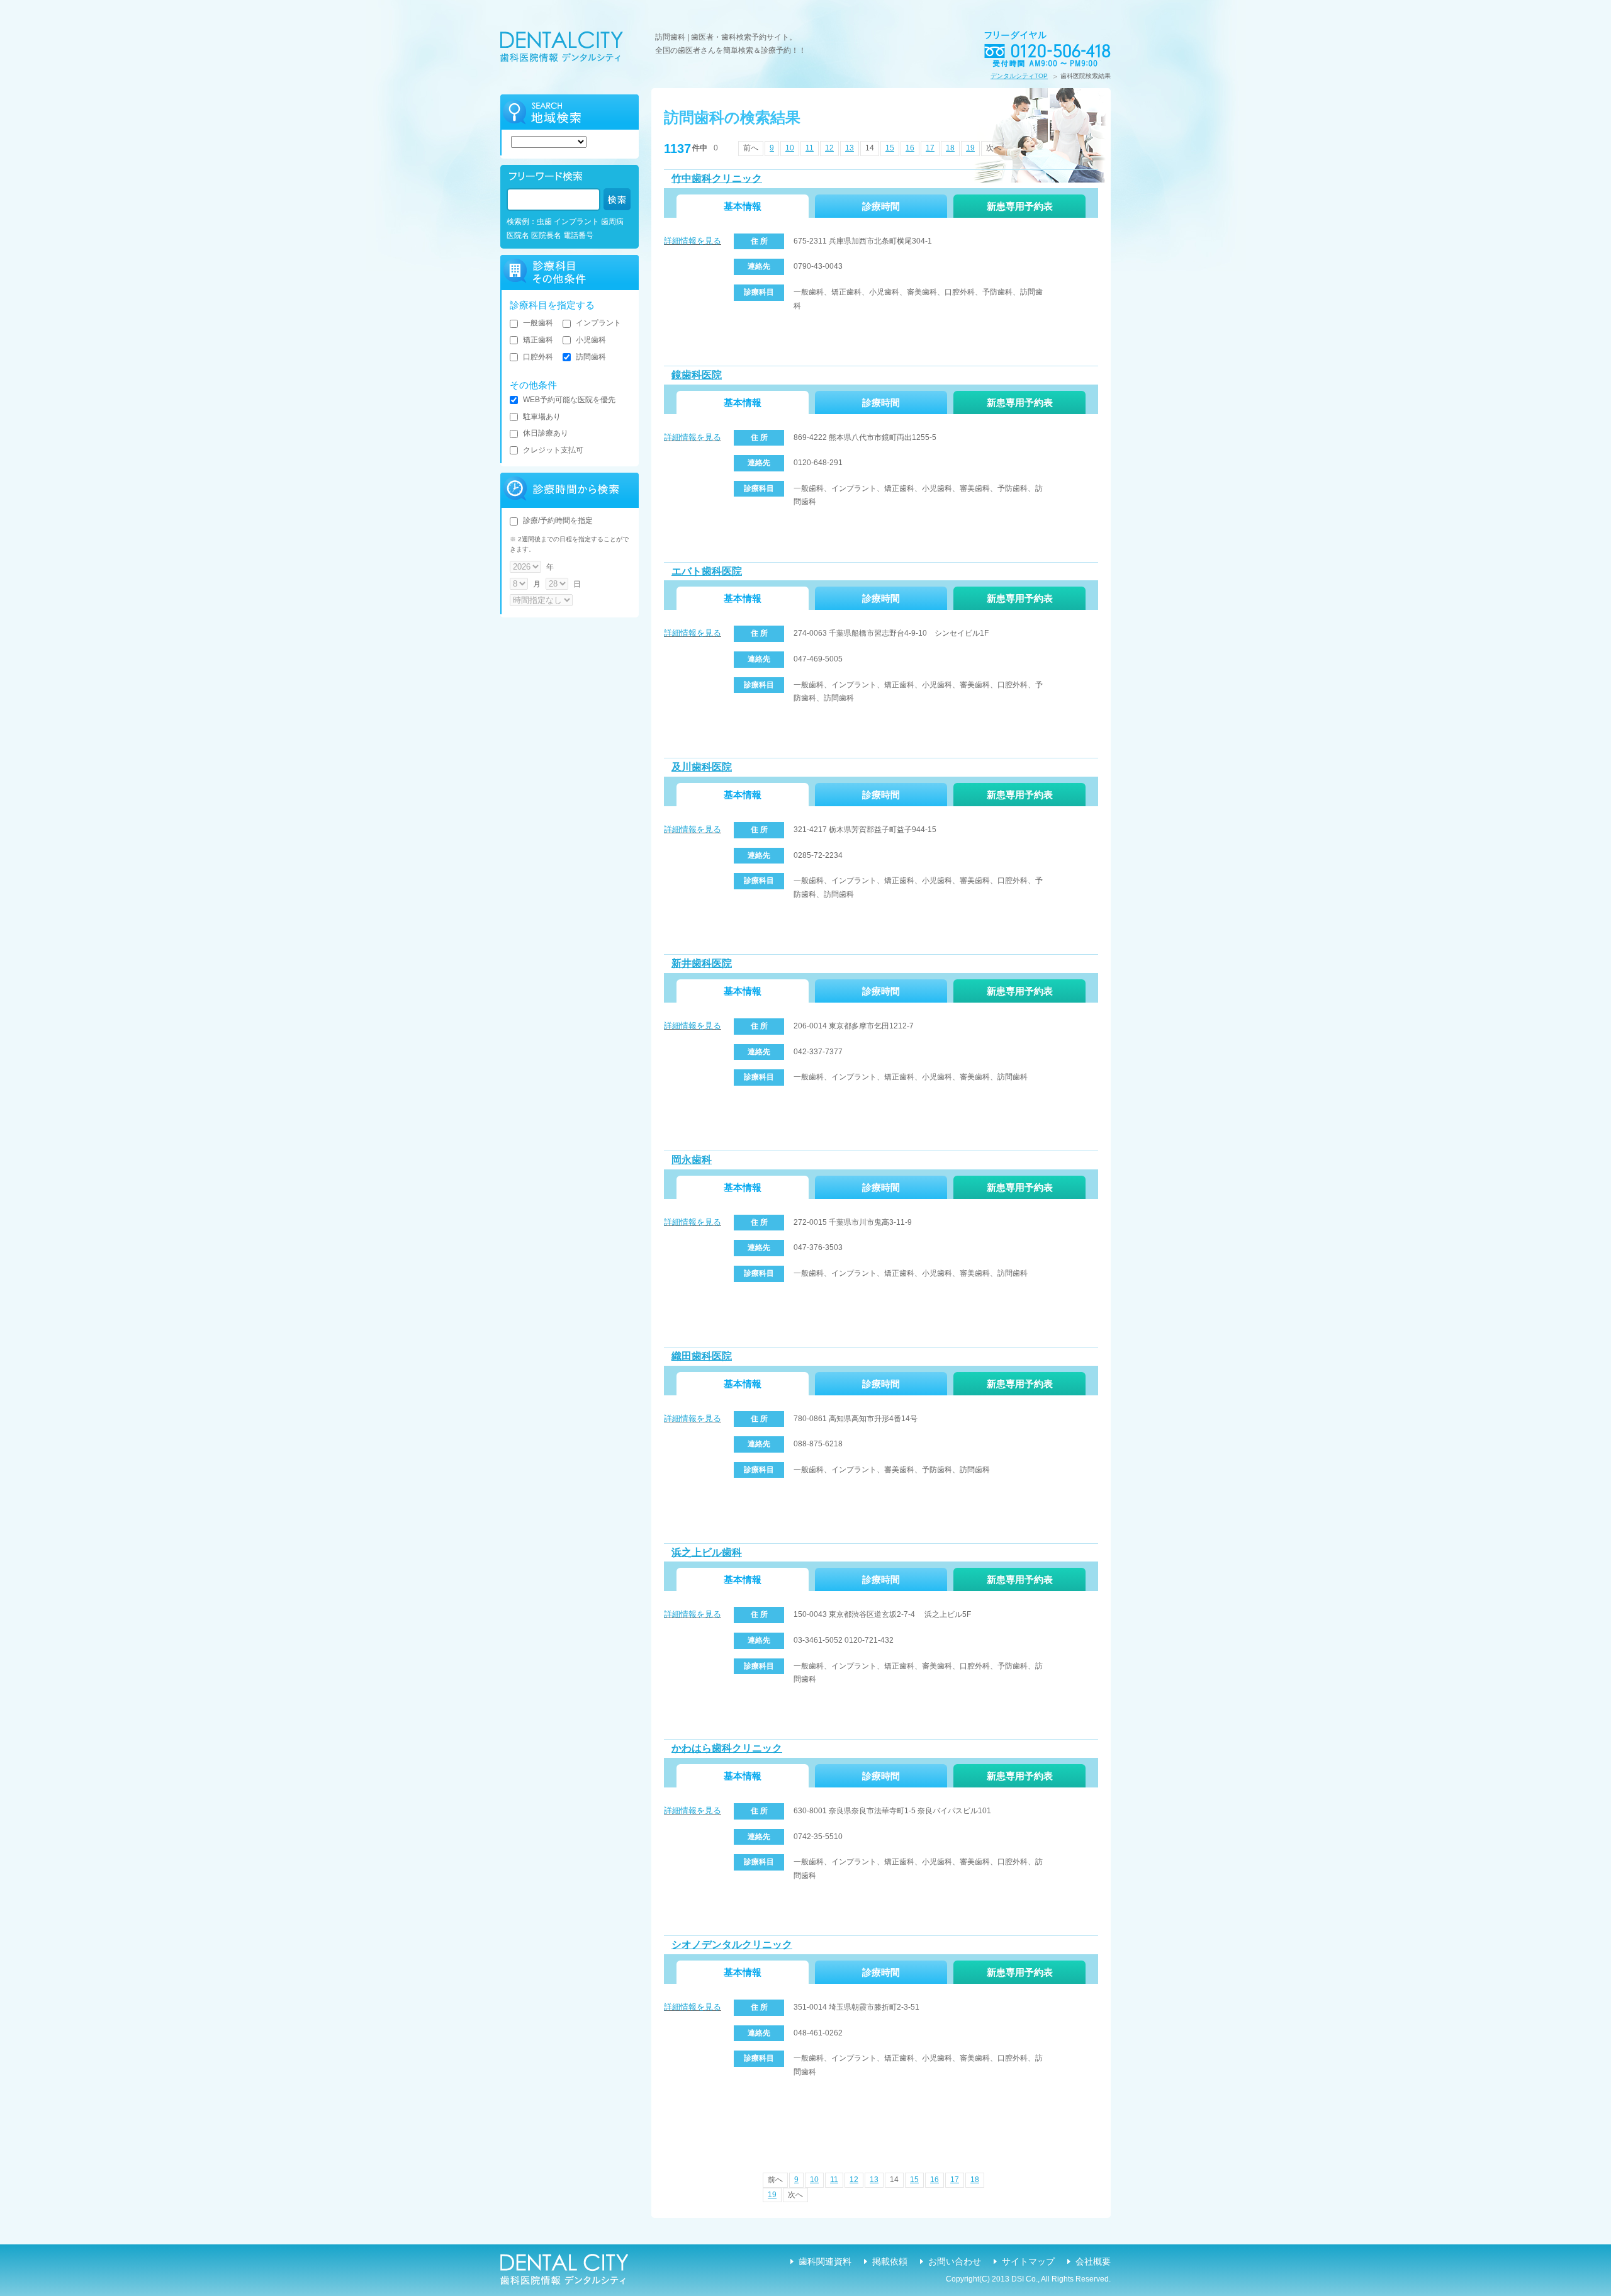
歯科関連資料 (825, 2261)
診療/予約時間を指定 (558, 521)
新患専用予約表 (1020, 206)
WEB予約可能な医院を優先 (569, 400)
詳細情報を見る (693, 241)
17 (930, 148)
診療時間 (881, 206)
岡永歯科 (692, 1160)
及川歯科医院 (702, 767)
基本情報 (743, 206)
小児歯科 (591, 340)
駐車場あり (542, 417)
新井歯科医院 (702, 963)
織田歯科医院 (702, 1356)
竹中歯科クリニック (717, 178)
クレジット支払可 (553, 450)
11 (810, 148)
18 (950, 148)
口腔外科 (538, 357)
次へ (994, 148)
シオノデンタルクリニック (732, 1944)
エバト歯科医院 (707, 571)
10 (790, 148)
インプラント (598, 323)
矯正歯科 (538, 340)
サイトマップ (1028, 2261)
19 (970, 148)
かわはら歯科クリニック (727, 1748)
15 (890, 148)
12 (829, 148)
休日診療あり (546, 433)
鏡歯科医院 (697, 375)
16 (910, 148)
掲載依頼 (890, 2261)
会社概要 (1093, 2261)
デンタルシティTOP (1019, 76)
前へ (751, 148)
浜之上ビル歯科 (707, 1552)
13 (850, 148)
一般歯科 (538, 323)
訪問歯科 (591, 357)
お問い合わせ (955, 2261)
